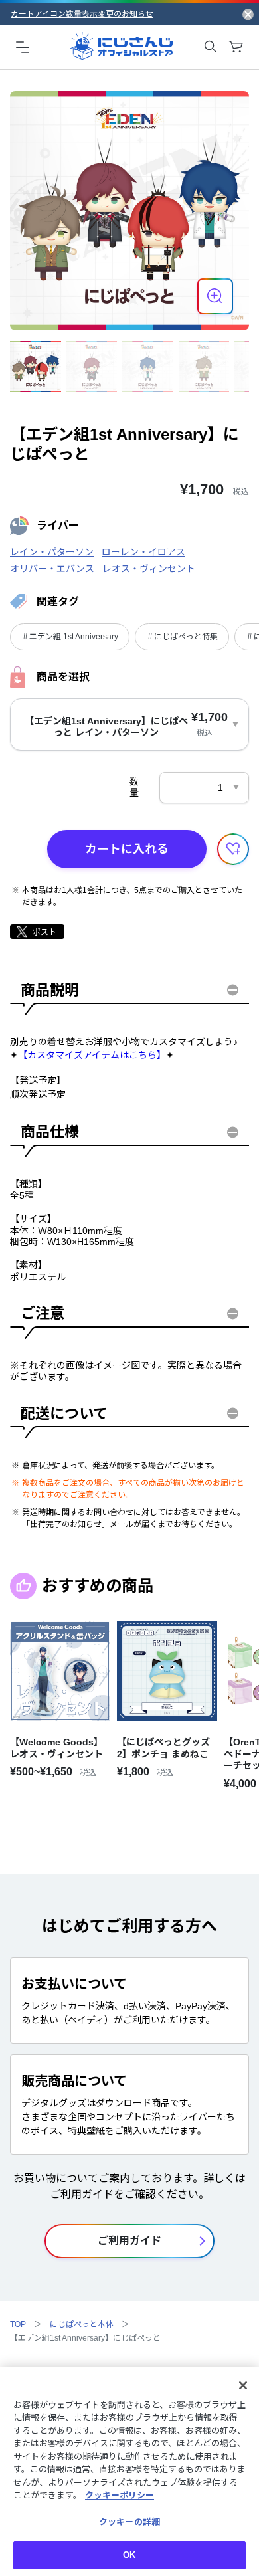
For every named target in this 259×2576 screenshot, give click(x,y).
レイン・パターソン (52, 552)
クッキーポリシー (120, 2495)
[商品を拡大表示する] (215, 296)
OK (129, 2555)
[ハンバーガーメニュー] (23, 47)
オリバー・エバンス (52, 569)
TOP (18, 2324)
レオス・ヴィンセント (149, 569)
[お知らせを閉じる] (248, 14)
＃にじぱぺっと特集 (182, 637)
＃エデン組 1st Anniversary (70, 637)
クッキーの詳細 (129, 2522)
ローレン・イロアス (143, 552)
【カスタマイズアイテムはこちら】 (92, 1055)
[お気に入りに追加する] (233, 849)
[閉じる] (243, 2385)
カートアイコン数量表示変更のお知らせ (82, 14)
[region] (129, 2471)
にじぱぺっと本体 (82, 2324)
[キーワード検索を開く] (211, 47)
